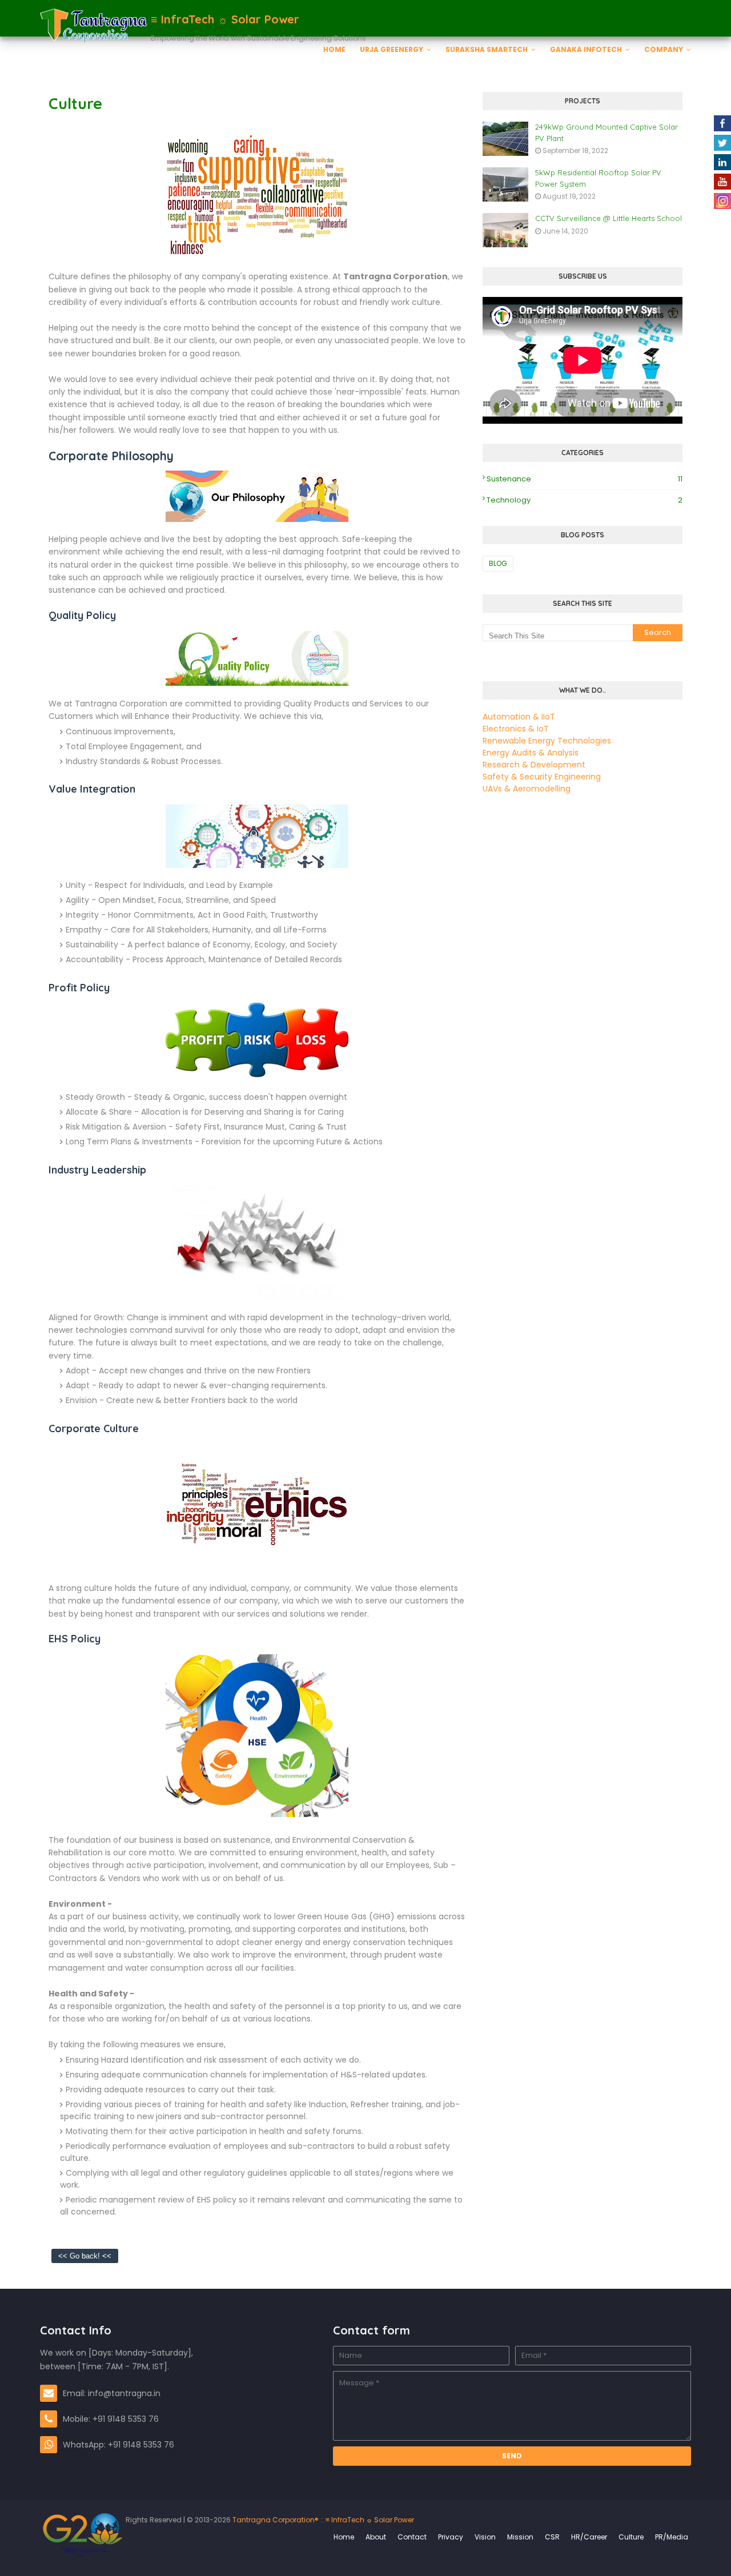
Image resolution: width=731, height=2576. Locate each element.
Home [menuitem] (334, 49)
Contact (412, 2537)
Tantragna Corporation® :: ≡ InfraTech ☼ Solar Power (322, 2520)
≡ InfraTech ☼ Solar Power (225, 19)
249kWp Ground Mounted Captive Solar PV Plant (607, 132)
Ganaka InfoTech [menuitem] (586, 49)
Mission (520, 2537)
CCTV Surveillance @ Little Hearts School (609, 218)
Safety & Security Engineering (542, 777)
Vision (485, 2537)
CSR (552, 2537)
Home (344, 2537)
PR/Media (672, 2537)
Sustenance (585, 479)
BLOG (498, 563)
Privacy (451, 2537)
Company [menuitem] (664, 49)
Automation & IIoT (519, 717)
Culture (631, 2537)
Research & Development (534, 765)
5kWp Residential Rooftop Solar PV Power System (598, 178)
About (376, 2537)
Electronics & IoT (516, 729)
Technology (585, 500)
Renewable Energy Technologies (547, 741)
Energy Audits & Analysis (531, 753)
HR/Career (589, 2537)
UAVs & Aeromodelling (527, 789)
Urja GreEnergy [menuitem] (391, 49)
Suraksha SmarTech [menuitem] (487, 49)
